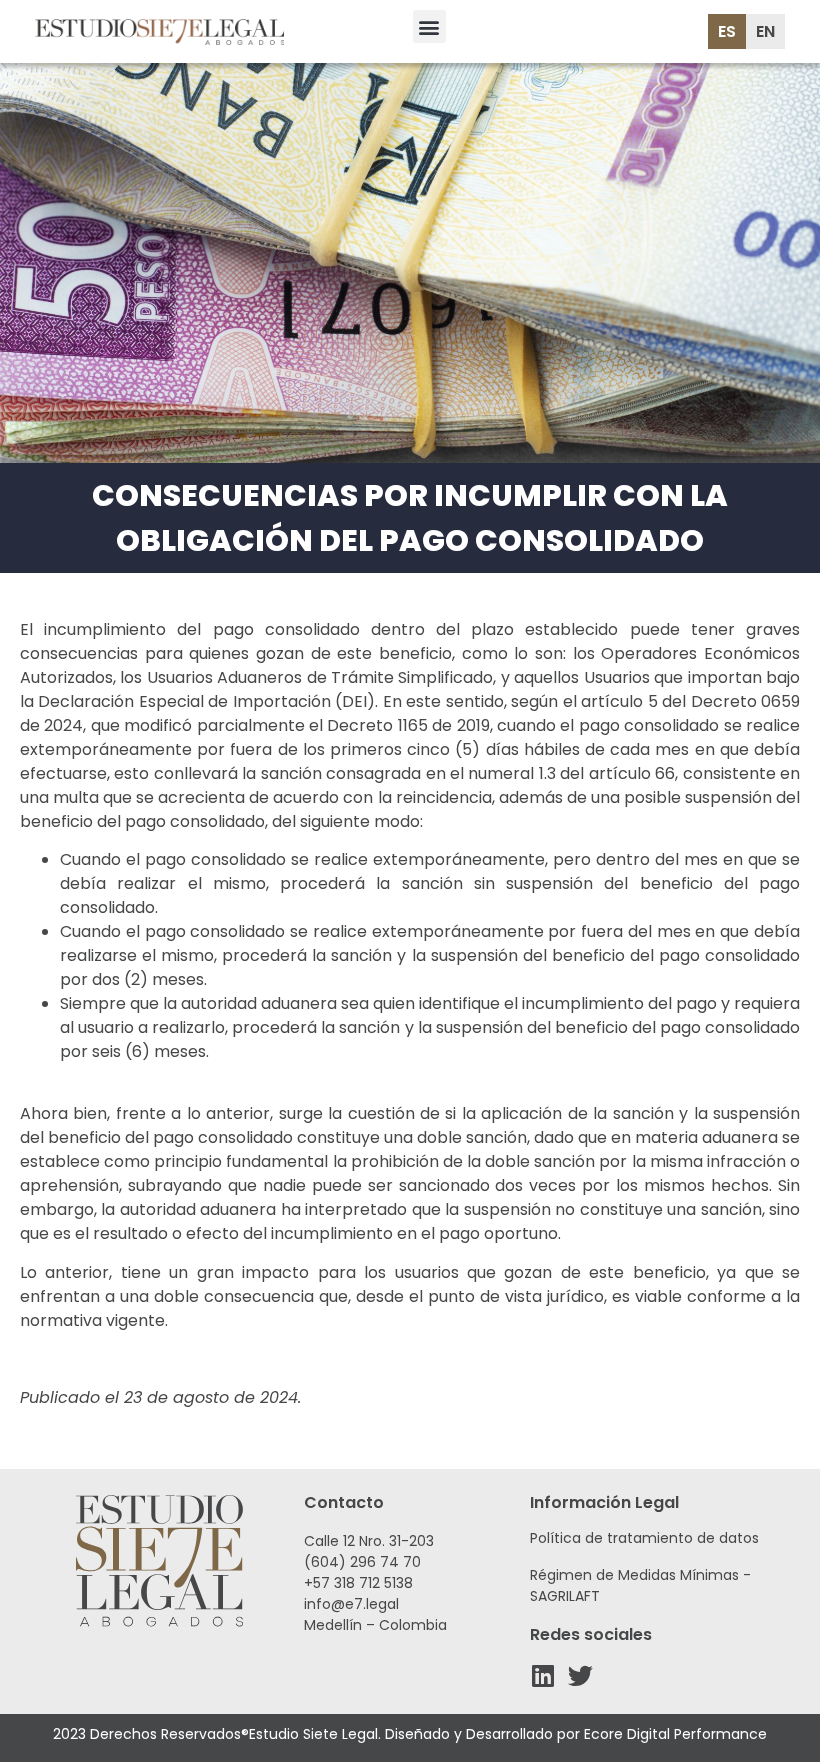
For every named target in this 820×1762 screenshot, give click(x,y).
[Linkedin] (542, 1675)
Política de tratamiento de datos (644, 1538)
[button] (429, 26)
